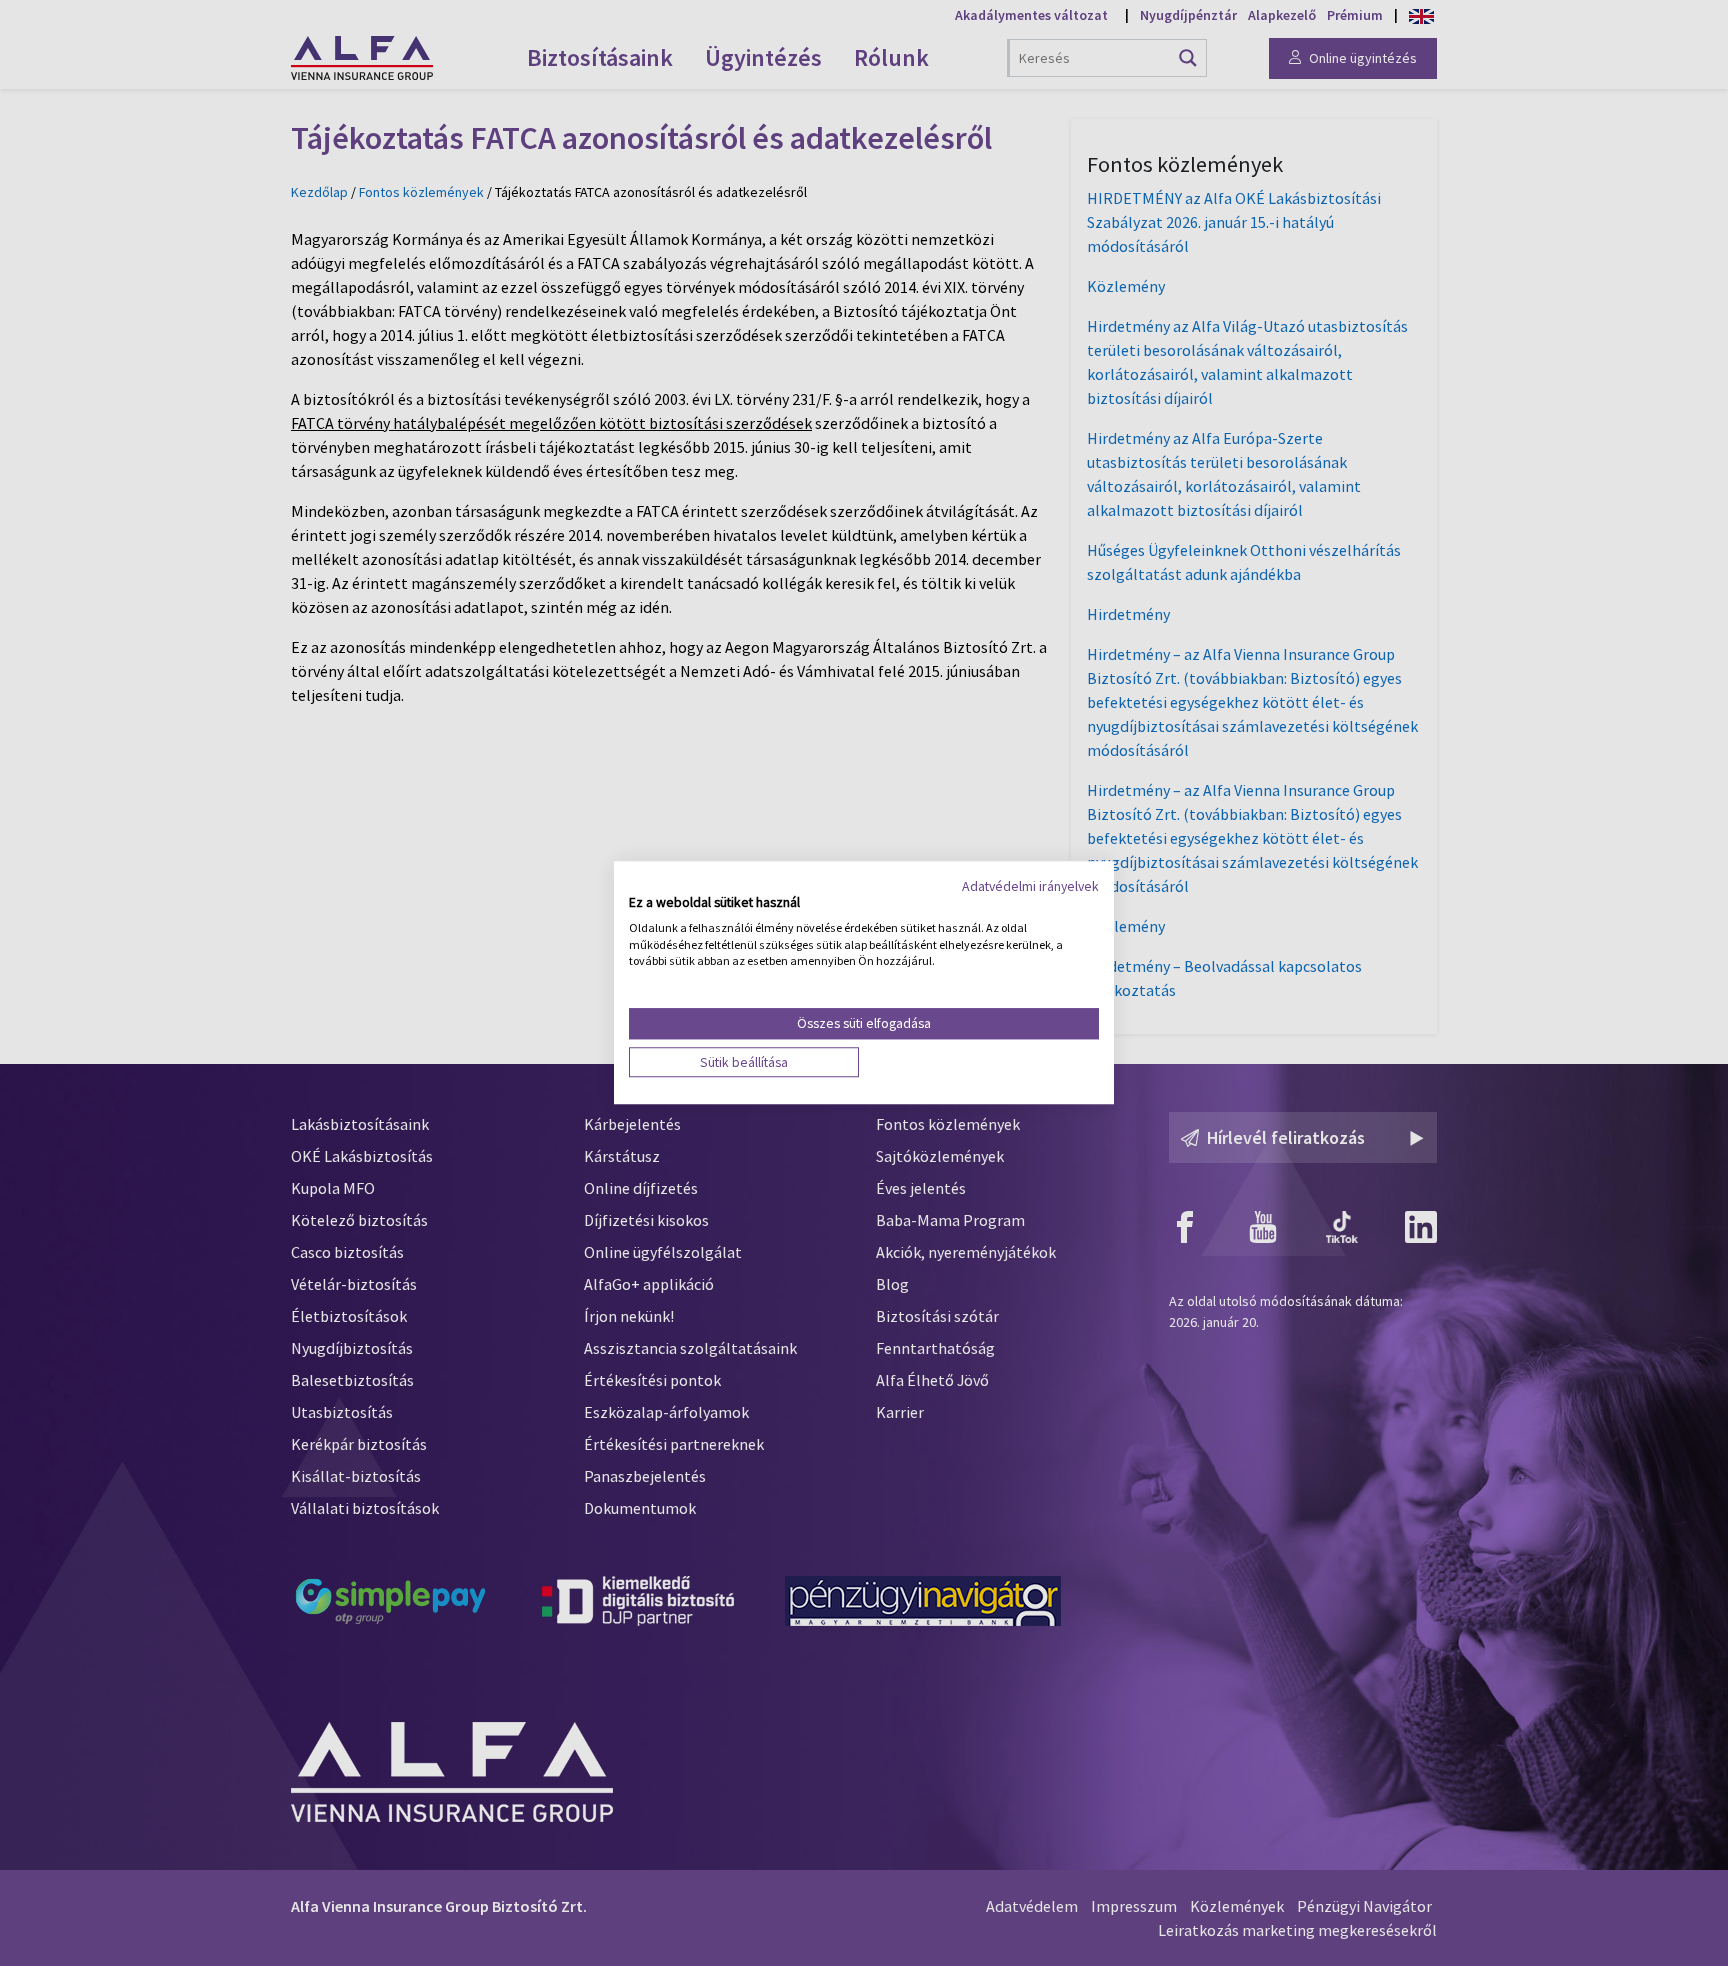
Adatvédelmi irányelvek (1030, 886)
